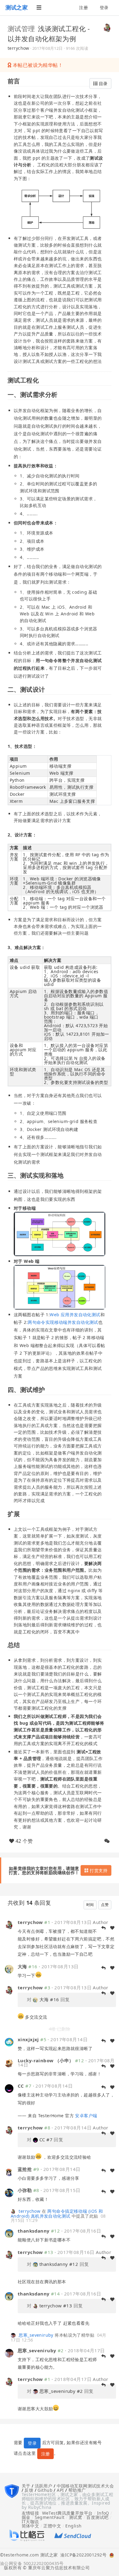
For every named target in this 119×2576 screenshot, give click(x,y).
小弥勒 (25, 2190)
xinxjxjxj (28, 2039)
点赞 (105, 1905)
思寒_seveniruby (36, 2335)
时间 (90, 1905)
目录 (103, 83)
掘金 (26, 2517)
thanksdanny (34, 2231)
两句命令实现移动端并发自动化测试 (63, 1322)
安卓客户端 (86, 2116)
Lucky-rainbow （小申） (46, 2060)
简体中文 (31, 2526)
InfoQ (103, 2513)
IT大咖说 (30, 2522)
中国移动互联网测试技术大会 (85, 2486)
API (60, 2490)
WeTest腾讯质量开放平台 (67, 2513)
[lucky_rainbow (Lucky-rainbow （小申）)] (9, 2063)
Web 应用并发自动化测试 (75, 1315)
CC (21, 2086)
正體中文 (52, 2526)
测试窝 (76, 2517)
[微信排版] (107, 1841)
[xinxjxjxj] (9, 2042)
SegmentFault (50, 2517)
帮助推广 (77, 2490)
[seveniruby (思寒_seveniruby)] (14, 2335)
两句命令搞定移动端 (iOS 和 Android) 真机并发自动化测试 (57, 2214)
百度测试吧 (97, 2517)
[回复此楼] (103, 1968)
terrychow (18, 48)
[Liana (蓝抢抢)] (9, 2171)
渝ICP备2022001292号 (82, 2555)
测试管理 (21, 28)
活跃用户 (44, 2486)
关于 (26, 2486)
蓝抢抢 (25, 2169)
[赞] (112, 1968)
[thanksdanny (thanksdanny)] (9, 2233)
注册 (83, 7)
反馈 (29, 2490)
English (73, 2526)
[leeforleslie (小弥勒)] (9, 2192)
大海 (22, 1966)
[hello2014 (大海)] (9, 1968)
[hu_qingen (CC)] (9, 2088)
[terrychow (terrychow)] (107, 27)
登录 (104, 7)
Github (45, 2490)
